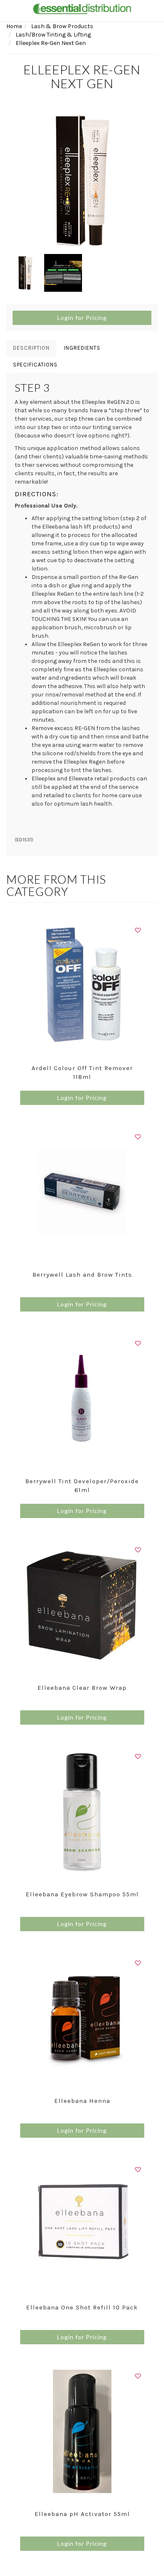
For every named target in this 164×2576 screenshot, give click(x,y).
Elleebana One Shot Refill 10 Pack (82, 2307)
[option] (82, 181)
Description (31, 348)
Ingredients (82, 348)
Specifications (35, 365)
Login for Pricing (82, 318)
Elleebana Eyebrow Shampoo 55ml (82, 1894)
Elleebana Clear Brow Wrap (82, 1688)
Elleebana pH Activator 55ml (82, 2514)
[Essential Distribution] (82, 8)
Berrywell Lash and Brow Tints (82, 1275)
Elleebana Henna (82, 2101)
